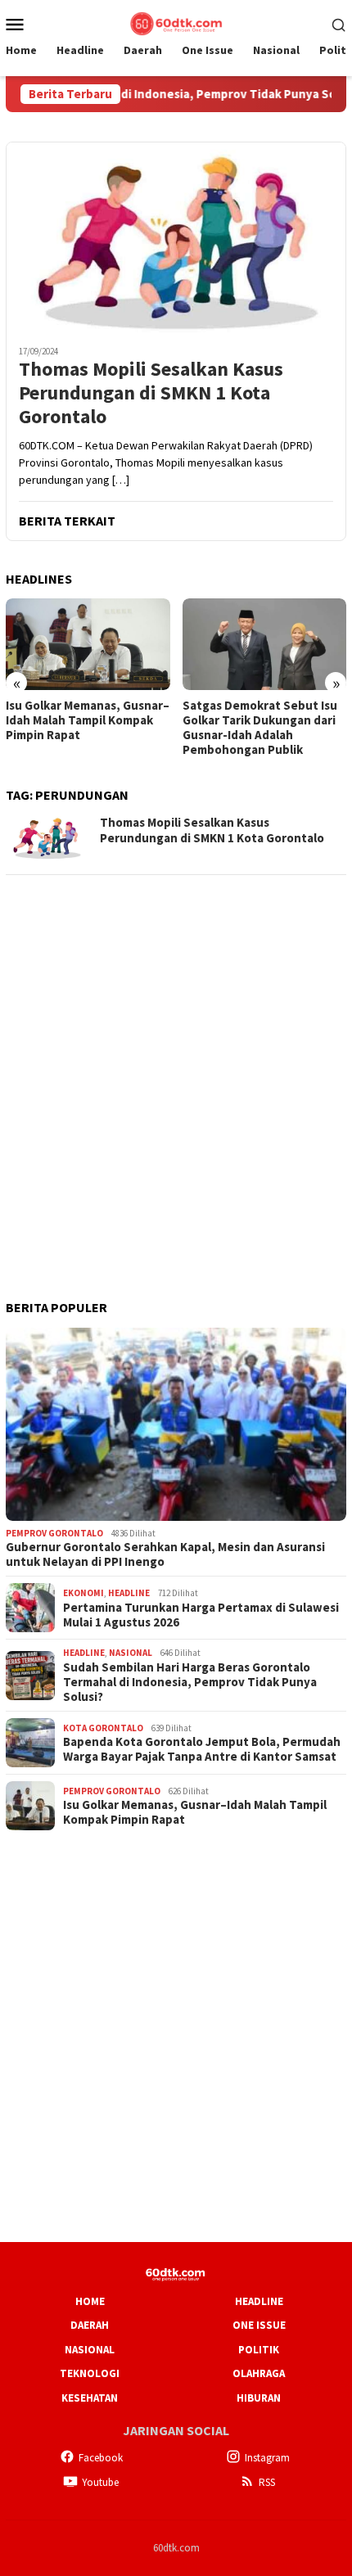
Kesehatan (90, 2398)
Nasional (131, 1653)
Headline (129, 1593)
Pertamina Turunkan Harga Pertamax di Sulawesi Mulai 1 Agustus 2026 (201, 1615)
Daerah (90, 2325)
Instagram (267, 2458)
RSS (267, 2482)
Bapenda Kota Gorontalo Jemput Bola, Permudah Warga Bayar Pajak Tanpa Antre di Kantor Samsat (202, 1749)
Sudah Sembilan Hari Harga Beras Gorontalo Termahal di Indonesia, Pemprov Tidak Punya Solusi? (190, 1682)
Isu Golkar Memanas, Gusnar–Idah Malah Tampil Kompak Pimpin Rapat (195, 1812)
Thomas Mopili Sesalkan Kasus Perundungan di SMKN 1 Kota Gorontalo (151, 393)
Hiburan (259, 2398)
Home (90, 2301)
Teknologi (90, 2373)
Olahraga (259, 2373)
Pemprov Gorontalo (54, 1533)
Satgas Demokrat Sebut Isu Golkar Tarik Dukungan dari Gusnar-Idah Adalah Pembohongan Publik (83, 728)
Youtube (100, 2482)
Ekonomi (83, 1593)
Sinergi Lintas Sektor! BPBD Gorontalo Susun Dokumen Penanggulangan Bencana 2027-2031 (260, 728)
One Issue (259, 2325)
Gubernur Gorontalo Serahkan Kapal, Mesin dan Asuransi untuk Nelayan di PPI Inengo (165, 1554)
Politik (259, 2350)
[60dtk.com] (176, 22)
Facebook (101, 2458)
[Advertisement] (176, 1066)
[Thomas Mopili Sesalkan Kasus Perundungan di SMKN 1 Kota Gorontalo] (176, 237)
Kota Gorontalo (103, 1728)
